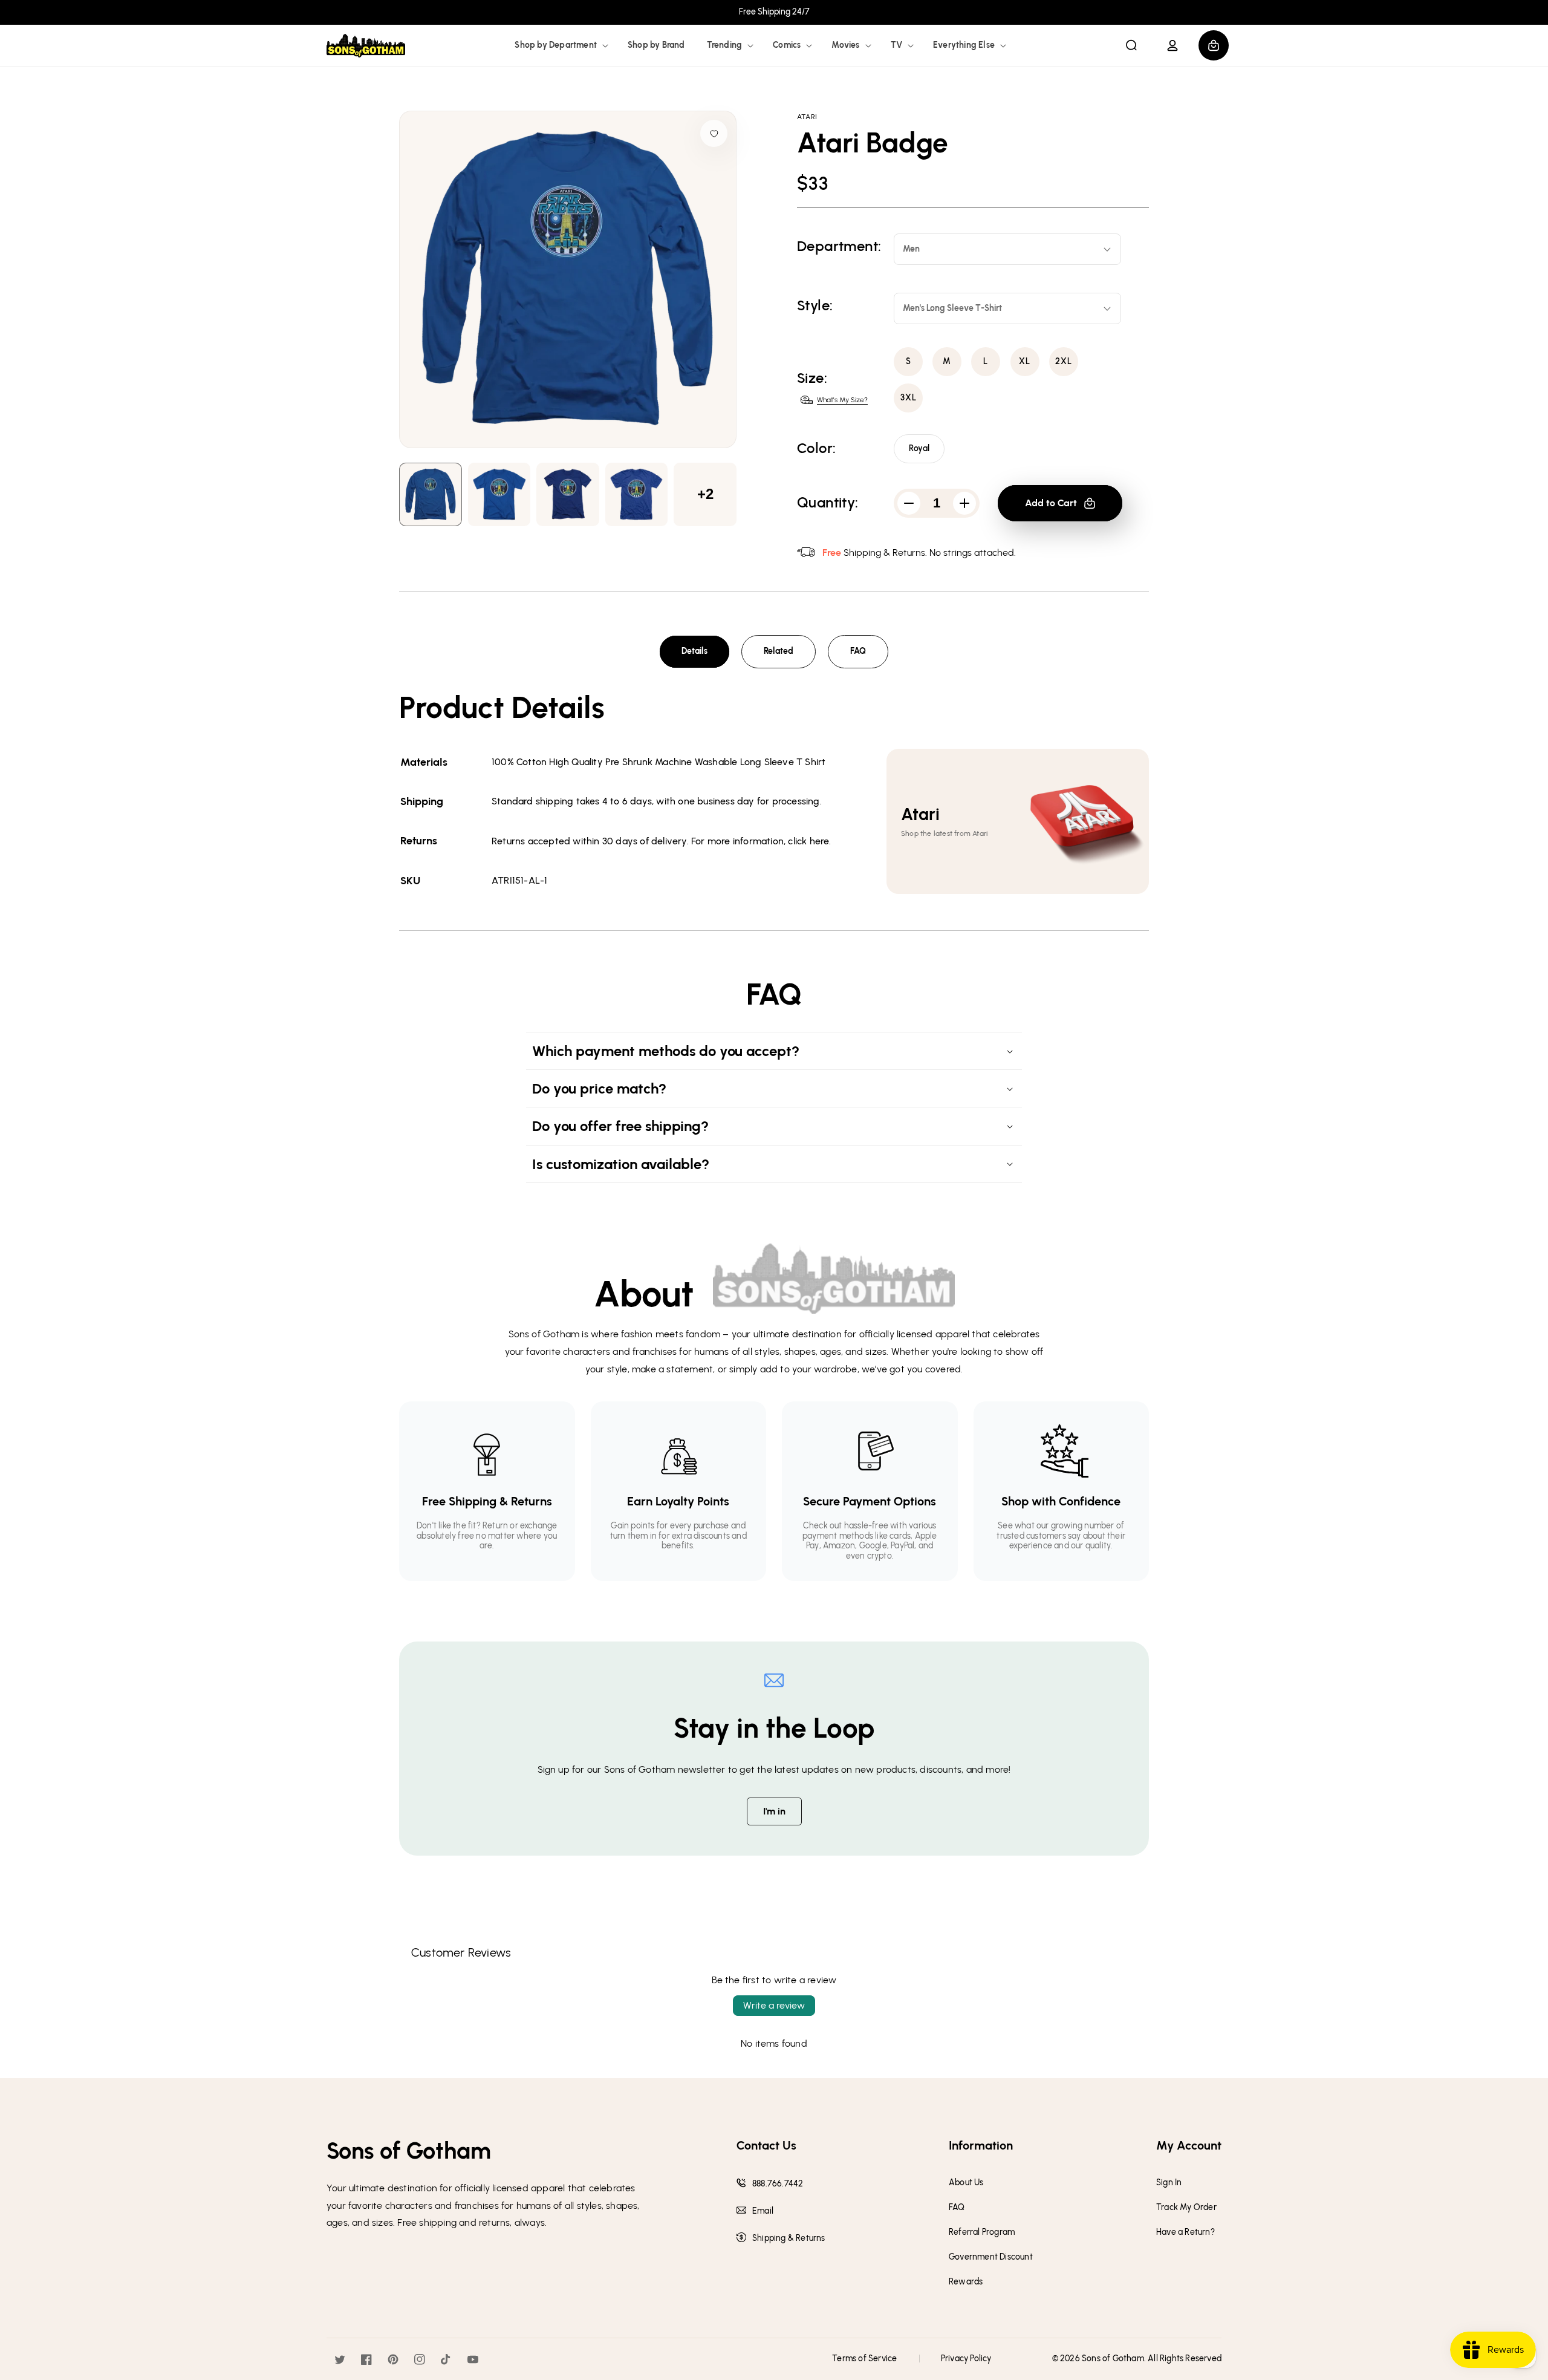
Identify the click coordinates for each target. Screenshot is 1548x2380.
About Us (966, 2183)
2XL (1064, 361)
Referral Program (982, 2232)
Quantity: (828, 503)
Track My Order (1186, 2208)
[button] (560, 45)
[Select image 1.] (499, 494)
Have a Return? (1185, 2232)
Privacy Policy (966, 2359)
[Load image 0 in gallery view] (431, 494)
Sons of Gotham (1113, 2359)
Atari (807, 117)
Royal (919, 448)
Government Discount (991, 2257)
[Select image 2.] (568, 494)
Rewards (966, 2282)
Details (694, 651)
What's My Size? (842, 400)
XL (1025, 361)
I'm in (774, 1811)
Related (779, 651)
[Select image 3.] (637, 494)
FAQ (858, 651)
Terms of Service (864, 2359)
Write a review (774, 2005)
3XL (909, 398)
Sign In (1169, 2183)
